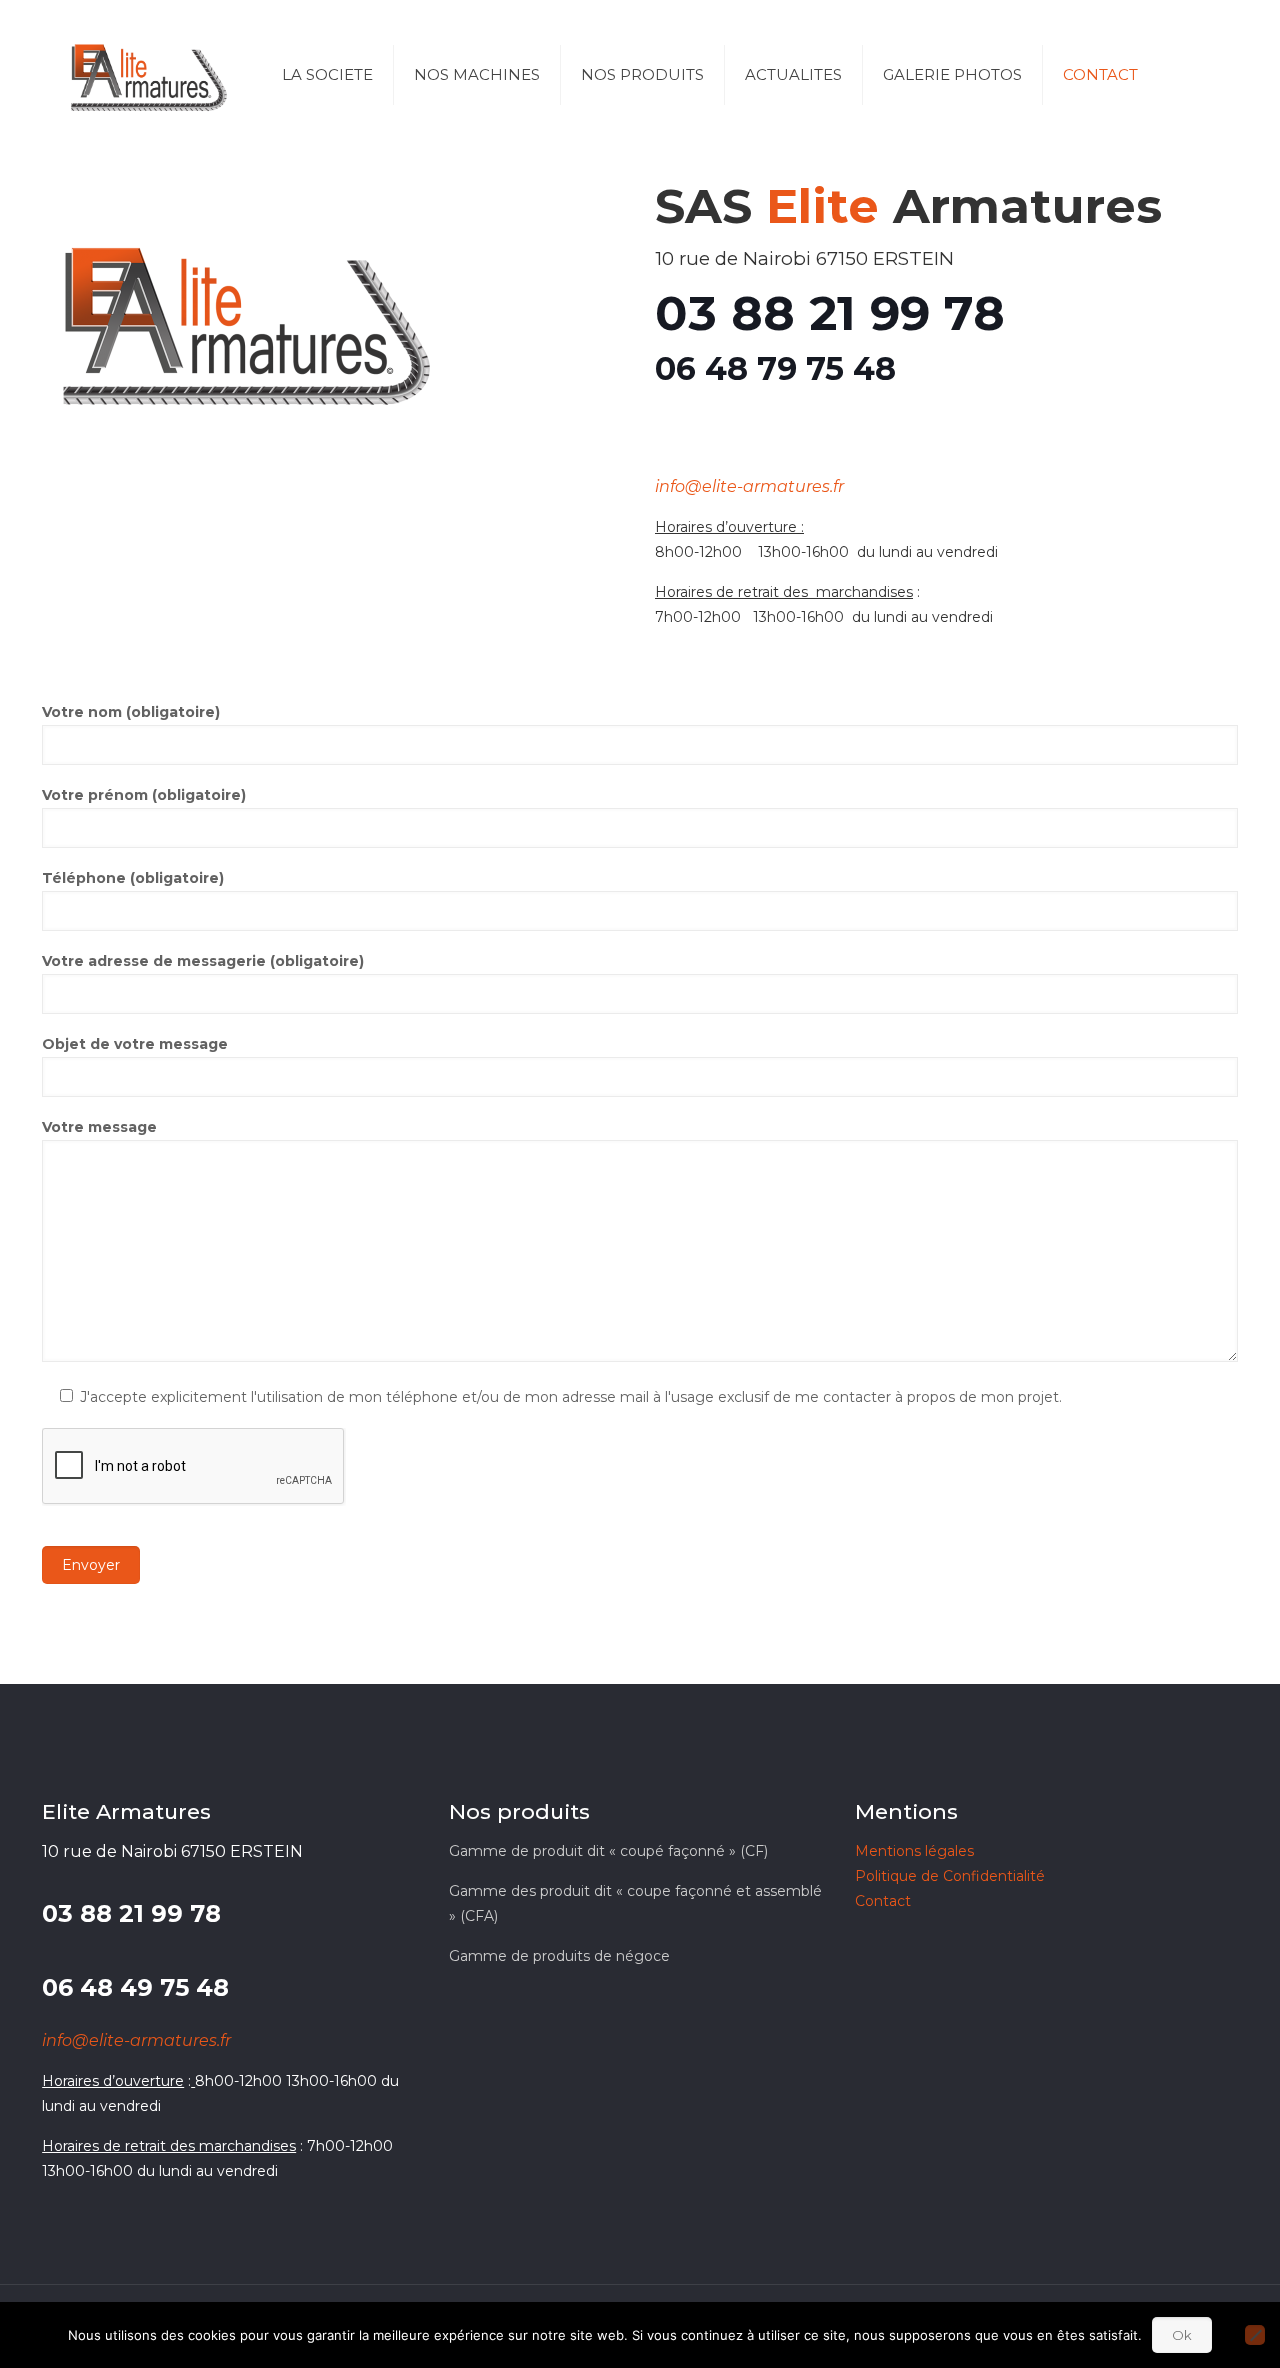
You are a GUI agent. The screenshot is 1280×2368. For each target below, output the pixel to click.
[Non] (1255, 2335)
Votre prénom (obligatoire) (144, 795)
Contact (883, 1901)
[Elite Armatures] (147, 75)
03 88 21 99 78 (830, 313)
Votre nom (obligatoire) (131, 712)
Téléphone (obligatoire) (133, 878)
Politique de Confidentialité (950, 1876)
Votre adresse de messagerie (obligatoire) (203, 961)
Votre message (99, 1127)
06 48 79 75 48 (775, 368)
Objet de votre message (135, 1044)
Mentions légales (914, 1851)
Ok (1182, 2335)
